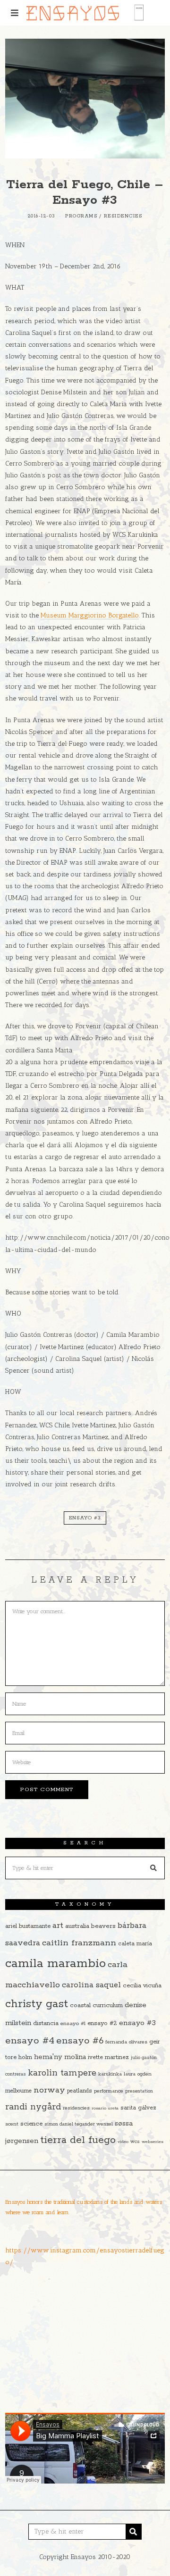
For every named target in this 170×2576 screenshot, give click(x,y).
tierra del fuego (78, 2140)
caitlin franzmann (79, 1943)
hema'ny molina (60, 2057)
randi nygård (33, 2107)
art (58, 1926)
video (123, 2142)
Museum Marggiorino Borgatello (90, 615)
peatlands (80, 2091)
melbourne (18, 2091)
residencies (76, 2108)
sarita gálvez (138, 2108)
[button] (153, 1868)
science (31, 2124)
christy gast (37, 2004)
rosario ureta (105, 2108)
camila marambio (55, 1963)
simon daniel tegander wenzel (79, 2124)
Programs (81, 216)
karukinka (110, 2074)
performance (109, 2091)
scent (12, 2124)
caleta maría (135, 1944)
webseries (153, 2142)
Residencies (123, 216)
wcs (135, 2142)
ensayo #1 (73, 2023)
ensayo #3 (85, 1518)
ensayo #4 (30, 2041)
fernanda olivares (126, 2042)
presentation (139, 2091)
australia (77, 1926)
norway (49, 2090)
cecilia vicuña (142, 1986)
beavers (103, 1926)
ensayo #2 (102, 2023)
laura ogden (138, 2074)
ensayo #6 (80, 2041)
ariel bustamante (28, 1926)
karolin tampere (62, 2073)
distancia (46, 2023)
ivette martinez (108, 2057)
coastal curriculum (96, 2005)
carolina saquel (91, 1985)
